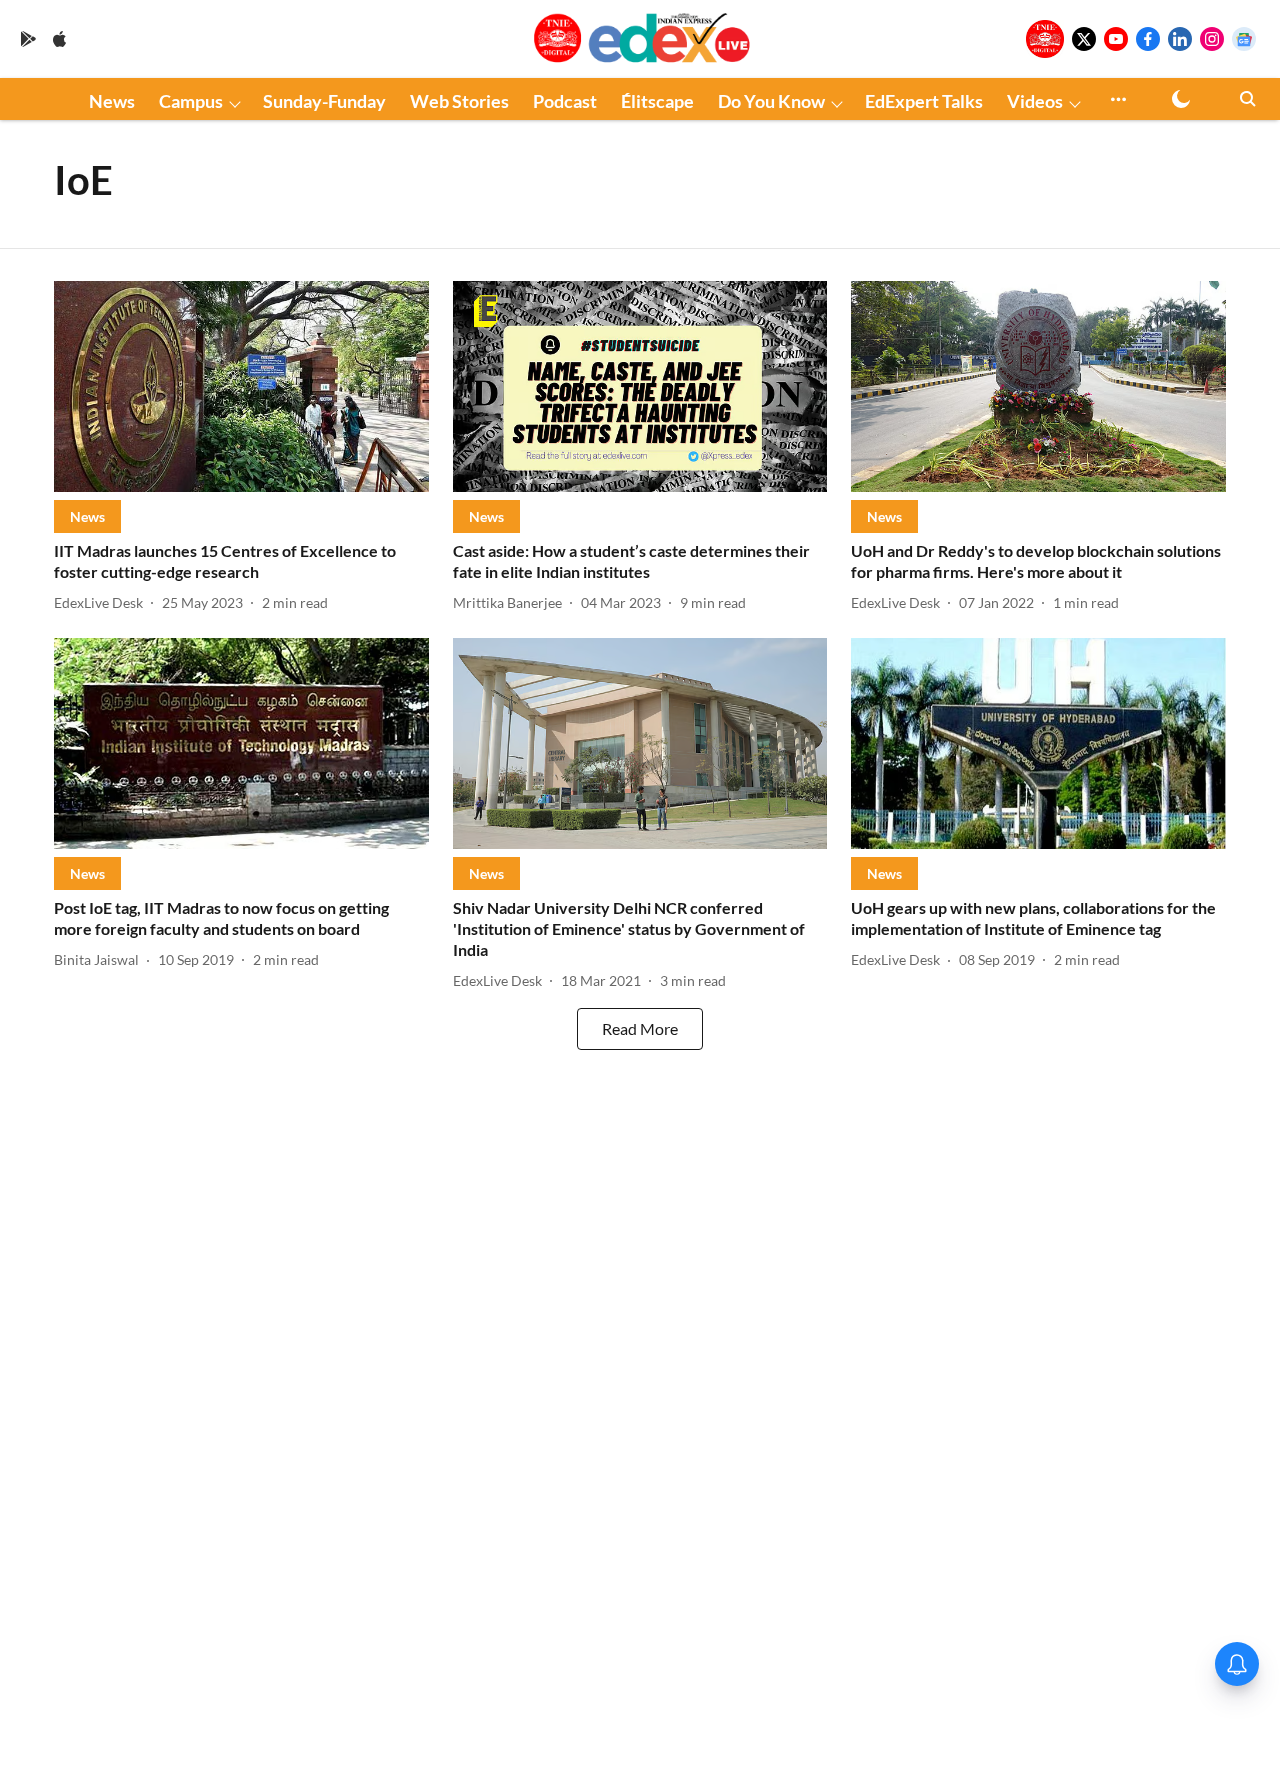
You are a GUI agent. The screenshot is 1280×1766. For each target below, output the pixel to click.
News (112, 101)
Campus (191, 101)
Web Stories (459, 101)
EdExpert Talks (924, 101)
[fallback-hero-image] (241, 386)
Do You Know (771, 101)
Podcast (565, 101)
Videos (1035, 101)
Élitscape (657, 101)
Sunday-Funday (324, 101)
